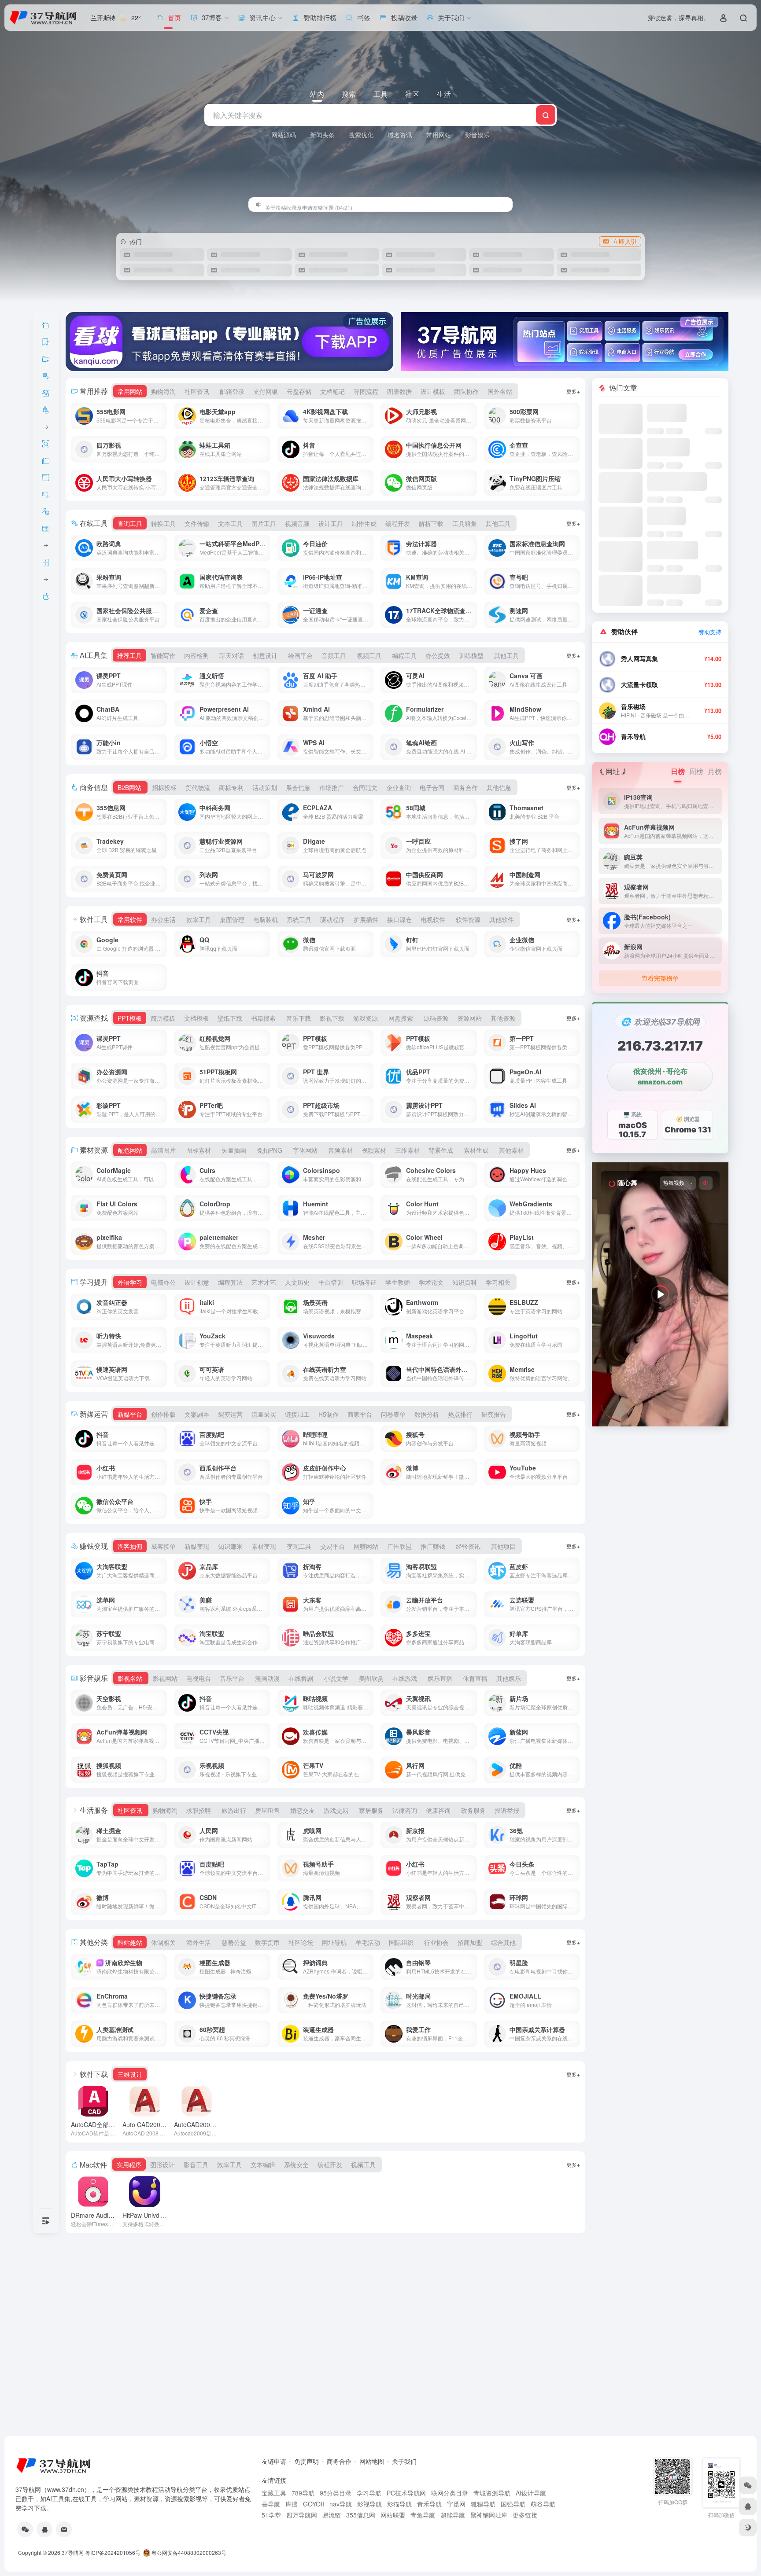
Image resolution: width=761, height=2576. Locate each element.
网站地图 (372, 2461)
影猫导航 (399, 2504)
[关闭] (503, 204)
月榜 (715, 771)
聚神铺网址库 (489, 2515)
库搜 (292, 2504)
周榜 (696, 771)
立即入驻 (625, 241)
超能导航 (453, 2515)
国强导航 (513, 2504)
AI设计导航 (531, 2493)
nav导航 (341, 2504)
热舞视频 (674, 1183)
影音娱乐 (477, 135)
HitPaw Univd (151, 2215)
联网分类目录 (450, 2493)
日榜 (678, 771)
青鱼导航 (423, 2515)
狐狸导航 (483, 2504)
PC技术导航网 (406, 2493)
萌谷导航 (543, 2504)
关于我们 (404, 2461)
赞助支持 (710, 632)
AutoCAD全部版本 (112, 2124)
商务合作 (339, 2461)
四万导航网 (302, 2515)
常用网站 (439, 135)
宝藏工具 (274, 2493)
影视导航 (369, 2504)
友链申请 (274, 2461)
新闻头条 (322, 135)
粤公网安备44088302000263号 (188, 2552)
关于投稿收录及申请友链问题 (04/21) (309, 204)
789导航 (303, 2493)
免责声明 (307, 2461)
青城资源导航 (492, 2493)
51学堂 (271, 2515)
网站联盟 (393, 2515)
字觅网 (456, 2504)
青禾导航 (633, 737)
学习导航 (369, 2493)
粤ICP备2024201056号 (113, 2552)
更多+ (573, 391)
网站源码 (284, 135)
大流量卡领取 (639, 685)
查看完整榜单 (660, 978)
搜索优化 (361, 135)
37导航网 (73, 2552)
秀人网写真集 (639, 659)
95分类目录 (336, 2493)
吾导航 (271, 2504)
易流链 (332, 2515)
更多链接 (525, 2515)
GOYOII (314, 2504)
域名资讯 (400, 135)
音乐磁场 (633, 707)
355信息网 (361, 2515)
